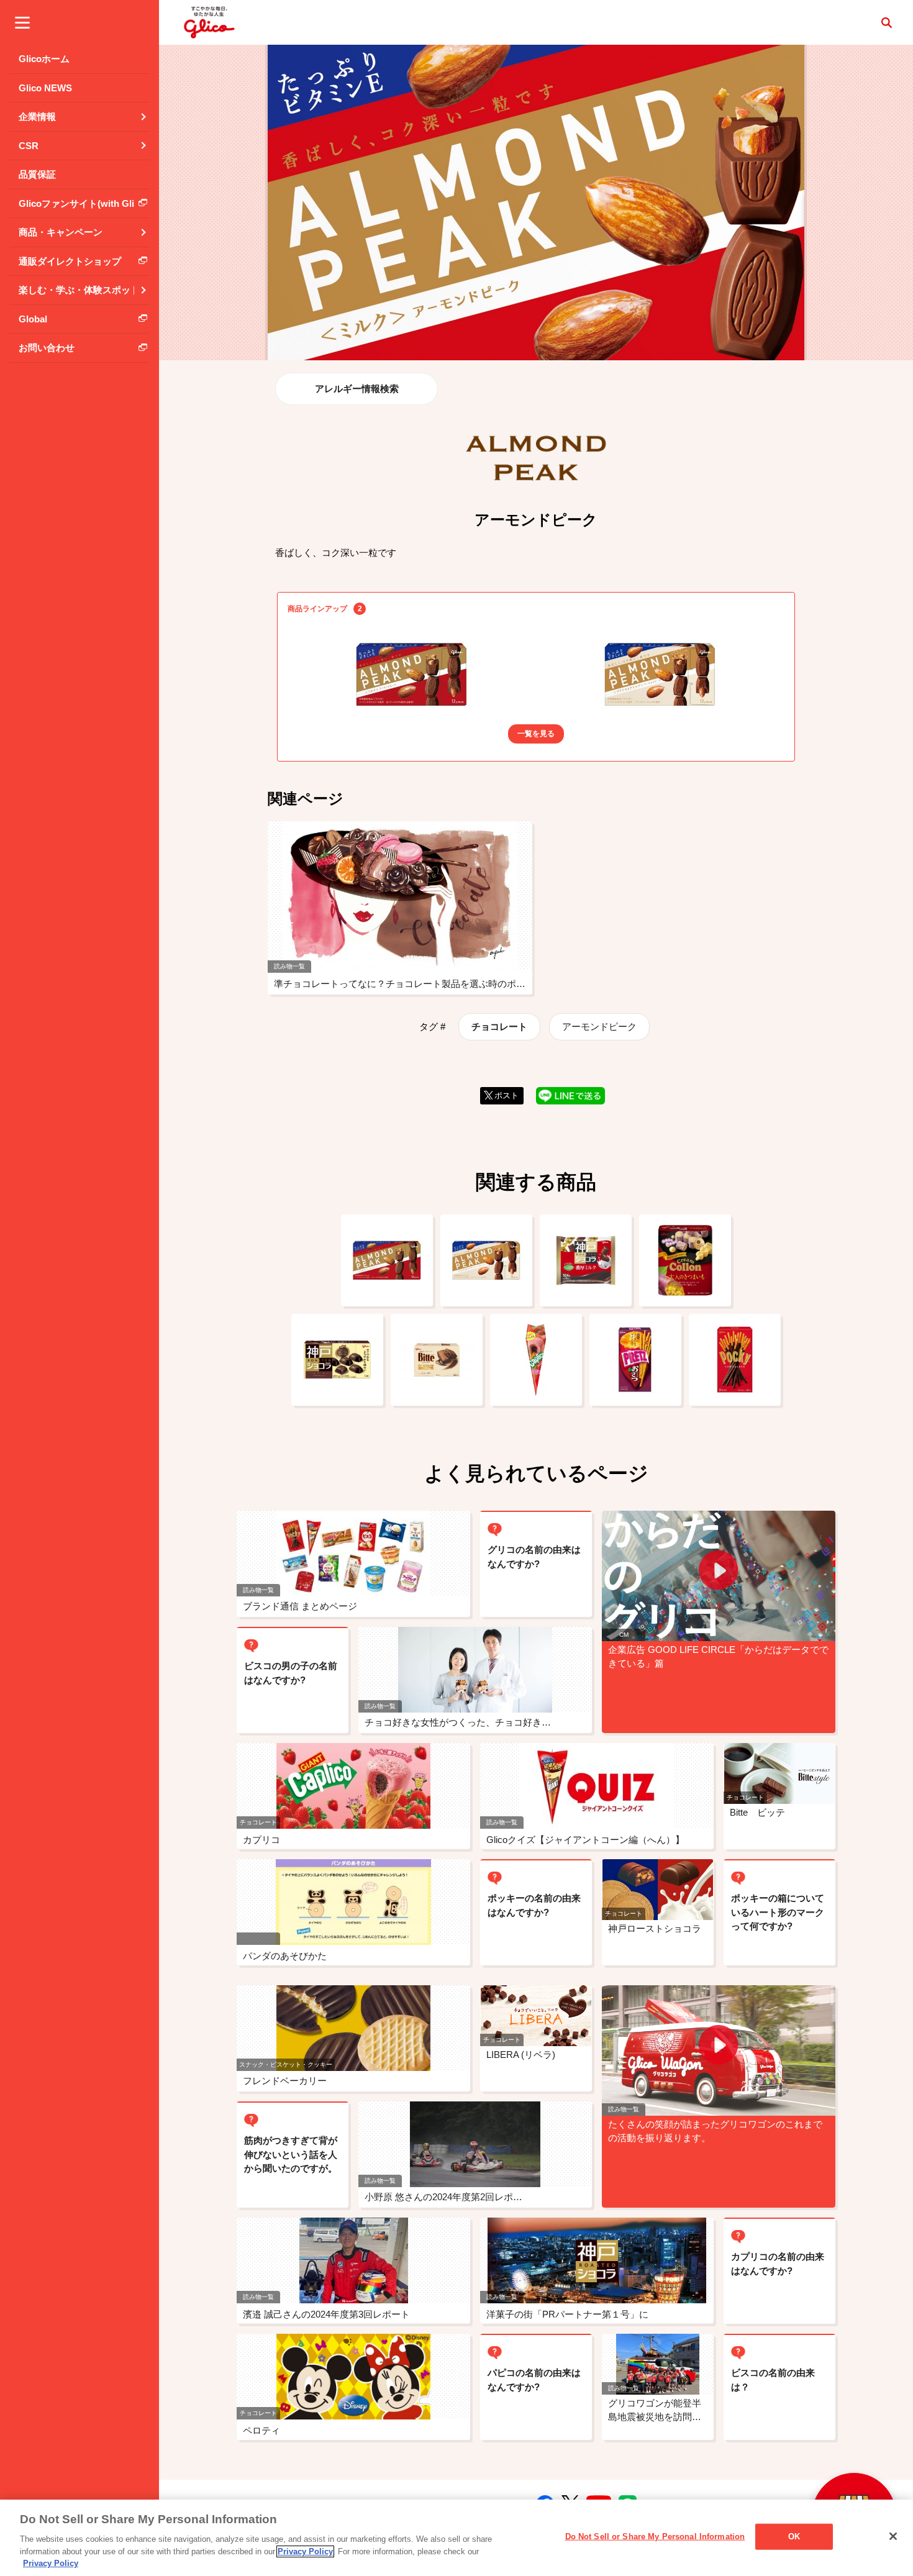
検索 (886, 22)
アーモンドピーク (599, 1026)
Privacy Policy (305, 2551)
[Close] (893, 2536)
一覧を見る (536, 734)
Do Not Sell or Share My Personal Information (655, 2537)
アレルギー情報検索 (357, 389)
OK (794, 2537)
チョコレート (499, 1026)
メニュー (22, 22)
